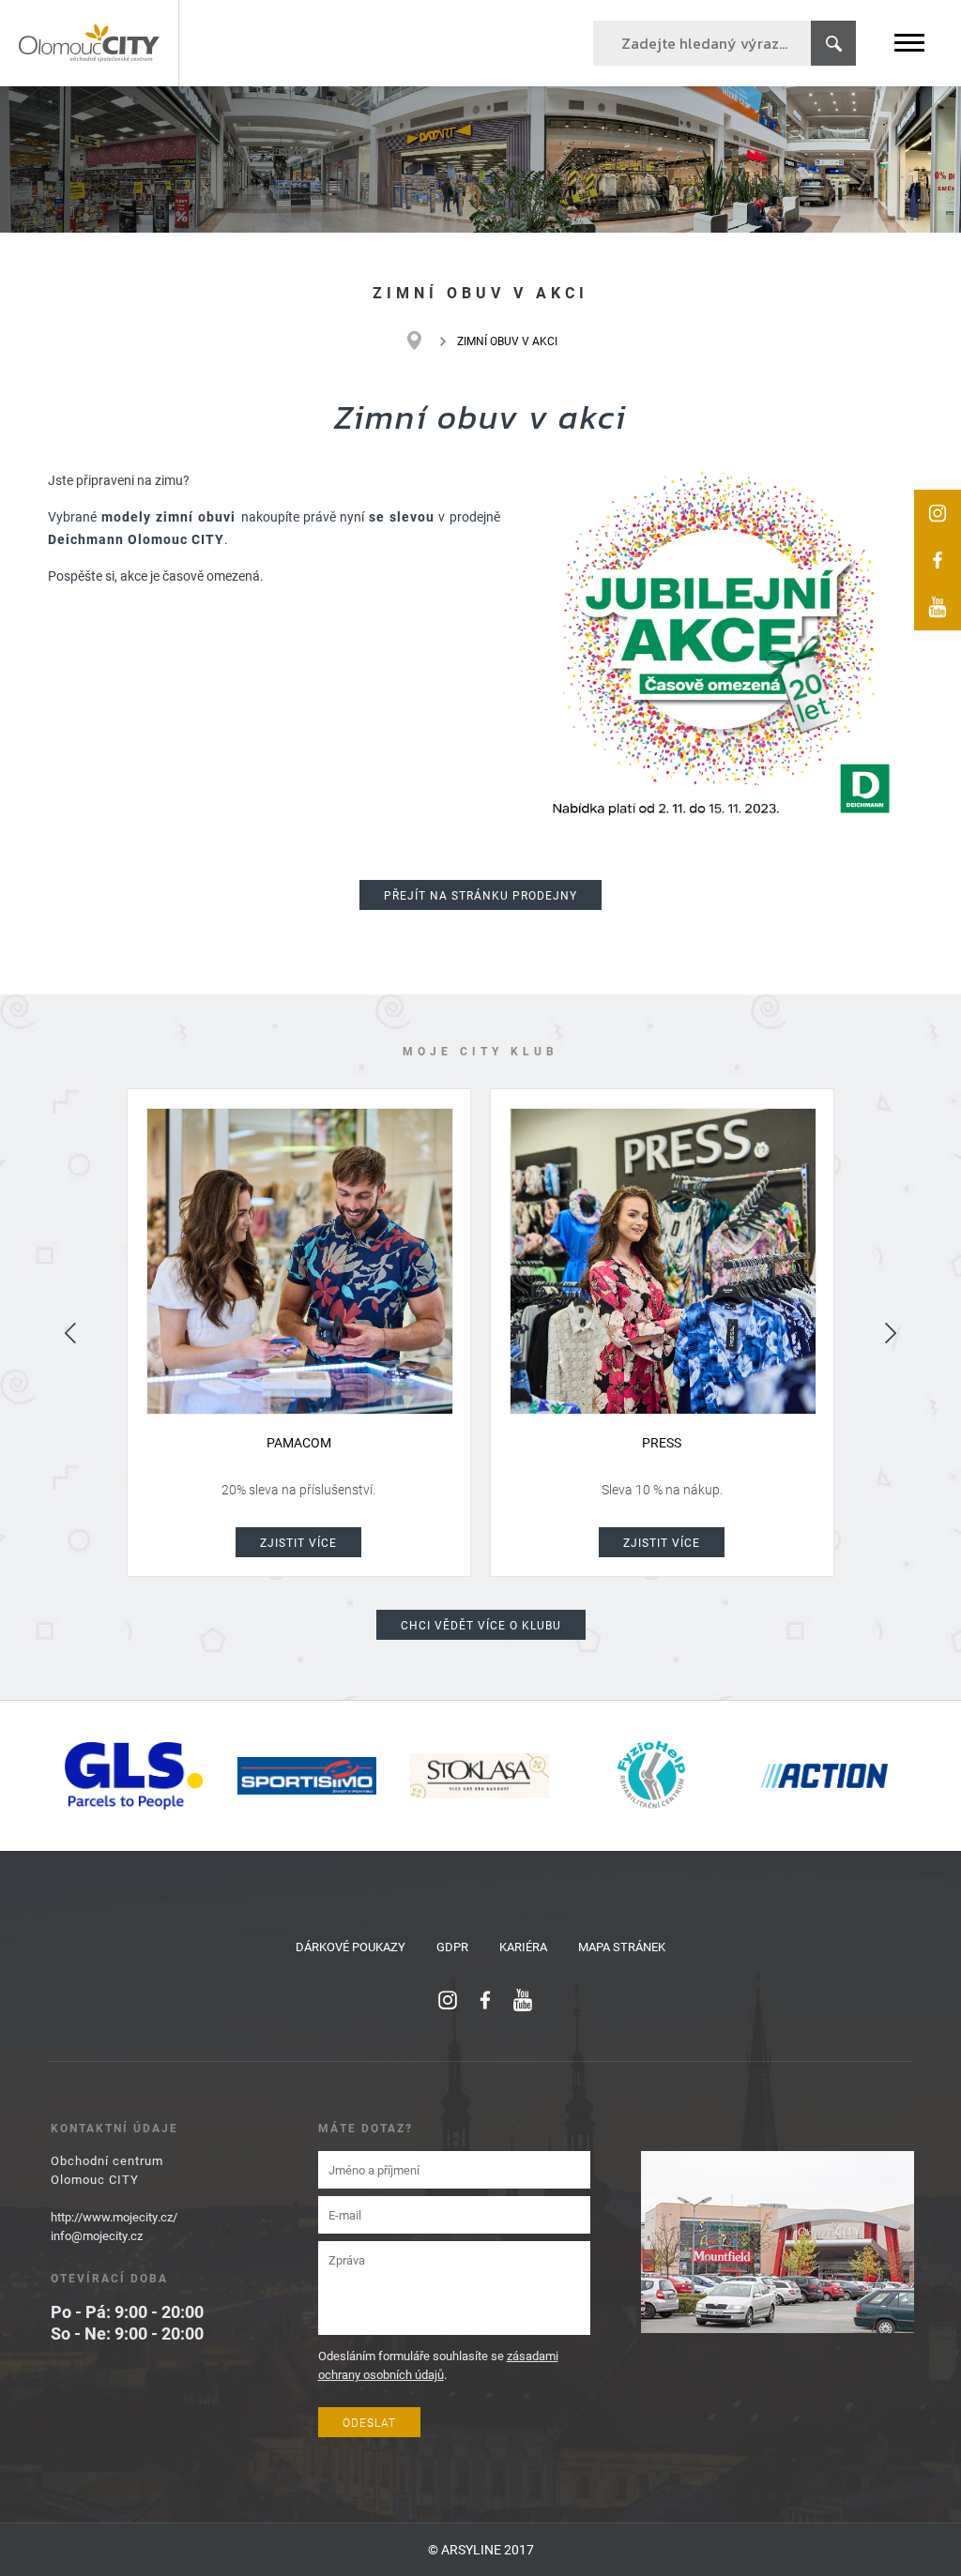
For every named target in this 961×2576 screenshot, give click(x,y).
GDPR (452, 1947)
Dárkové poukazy (351, 1947)
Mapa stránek (622, 1947)
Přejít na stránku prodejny (480, 895)
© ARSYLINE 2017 (481, 2549)
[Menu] (909, 43)
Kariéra (523, 1947)
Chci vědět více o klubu (481, 1625)
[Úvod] (424, 341)
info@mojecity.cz (97, 2235)
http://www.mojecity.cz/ (114, 2217)
